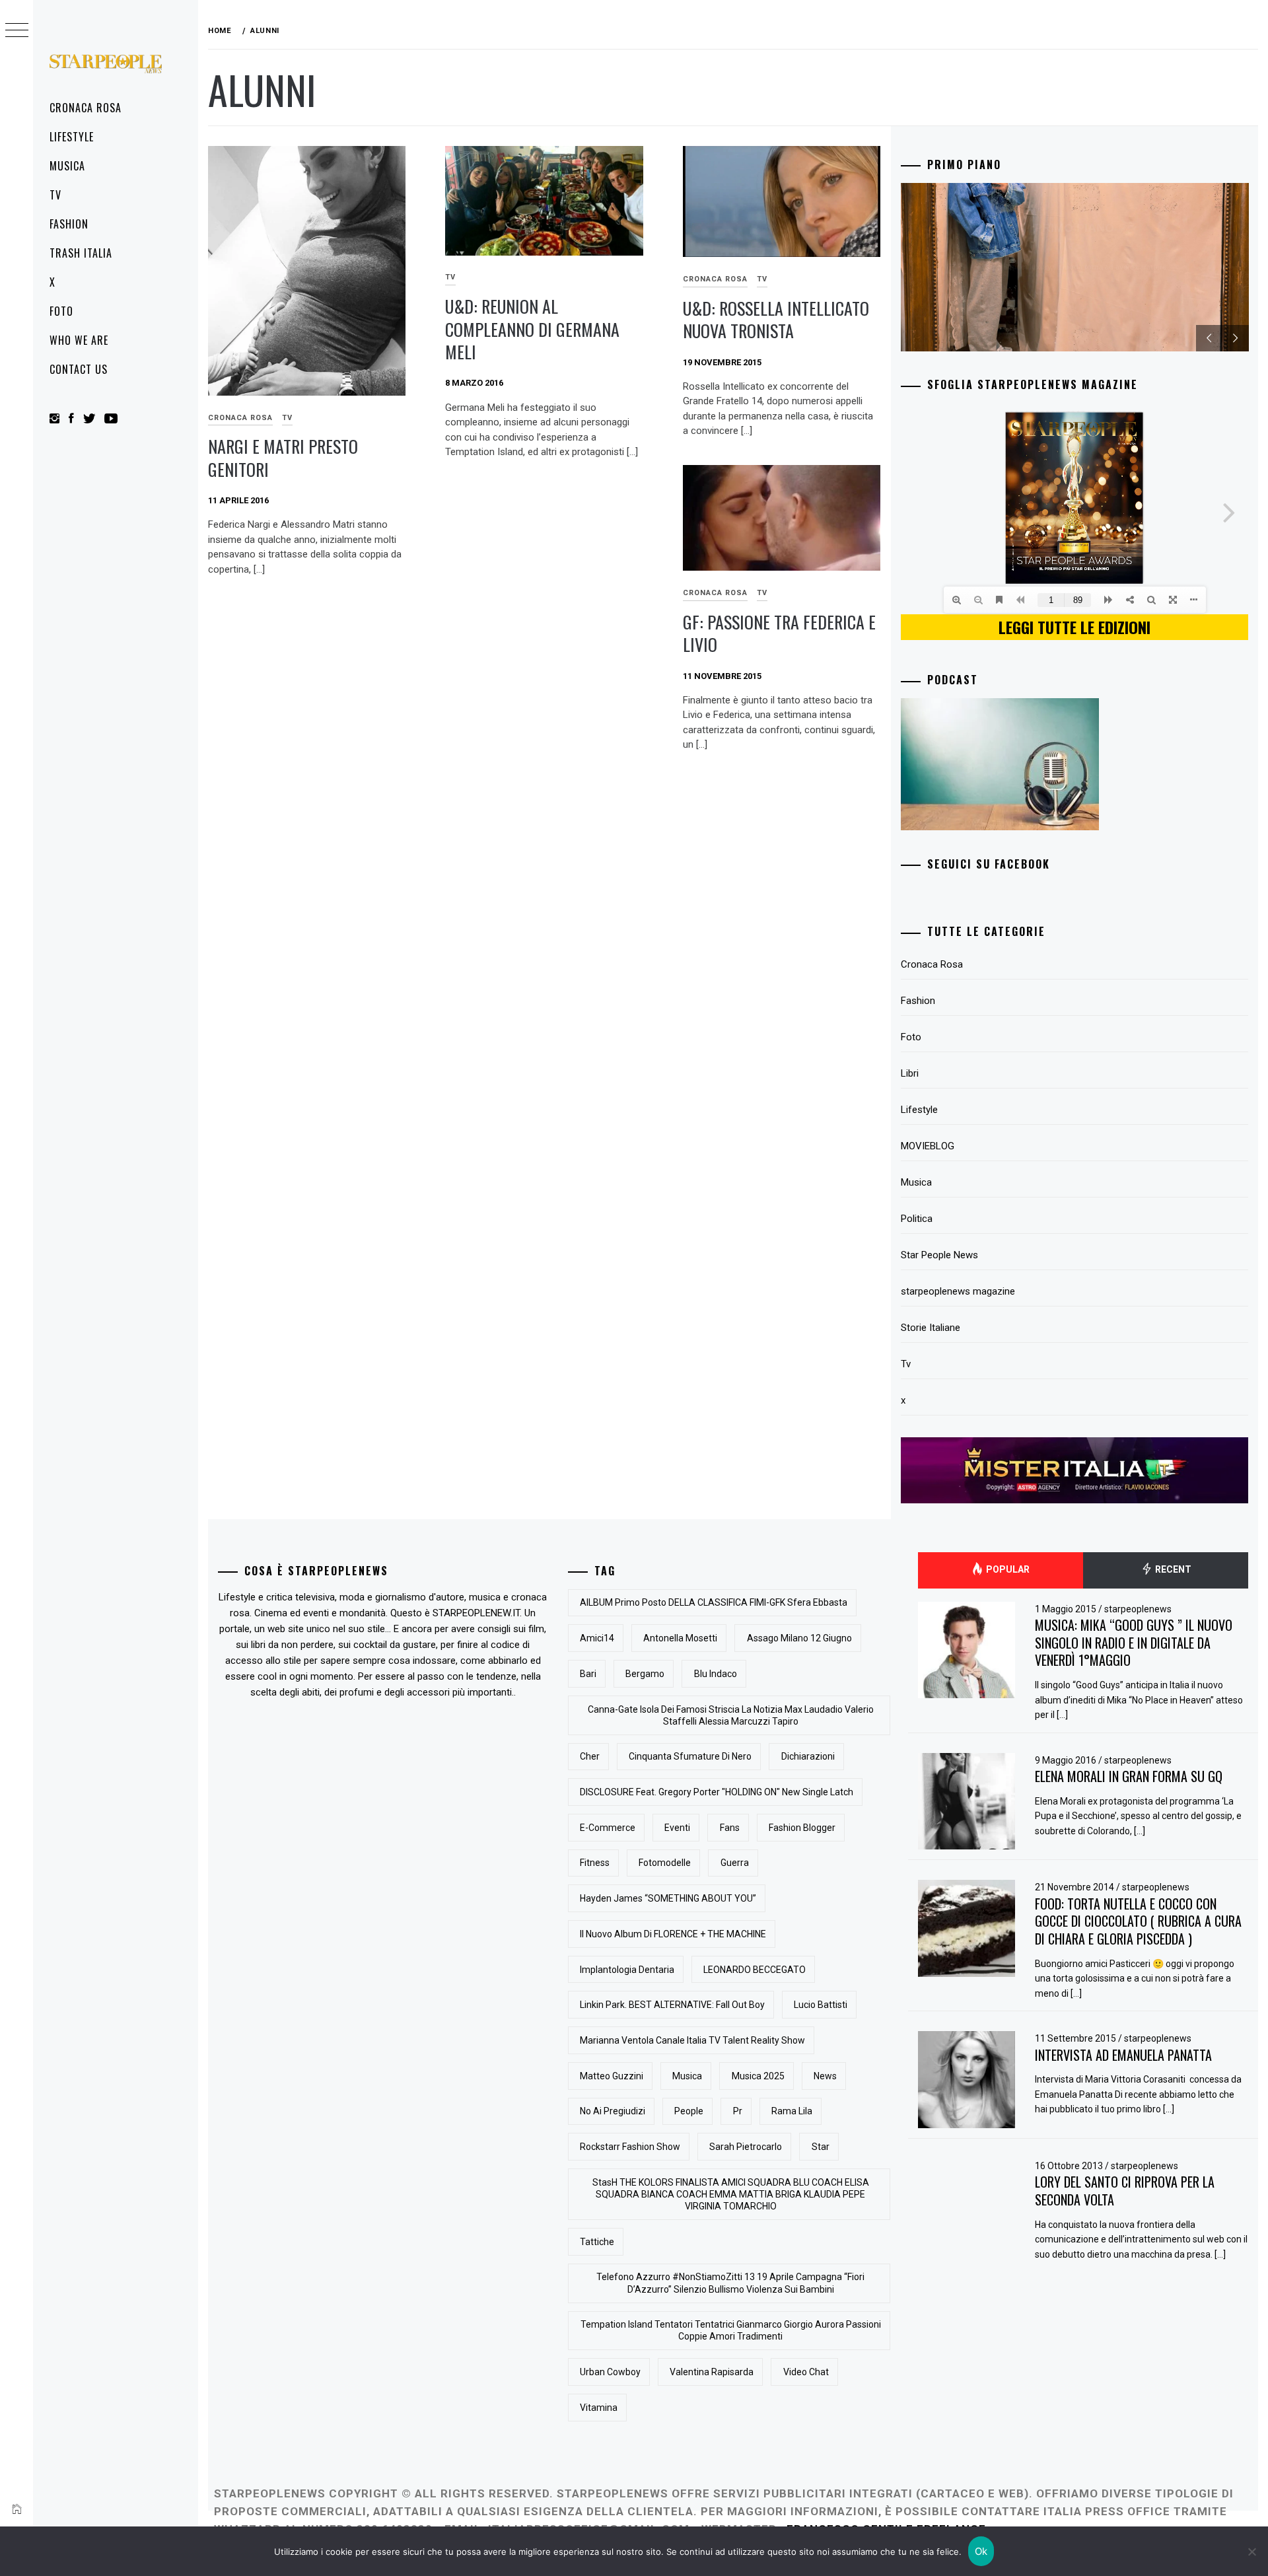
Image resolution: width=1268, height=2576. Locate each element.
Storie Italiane (931, 1328)
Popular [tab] (1007, 1569)
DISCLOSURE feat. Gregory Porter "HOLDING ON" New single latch (717, 1792)
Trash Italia (81, 253)
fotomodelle (665, 1863)
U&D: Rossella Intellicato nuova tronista (776, 320)
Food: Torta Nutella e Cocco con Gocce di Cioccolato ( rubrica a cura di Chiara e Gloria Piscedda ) (1138, 1921)
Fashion (69, 224)
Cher (590, 1756)
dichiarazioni (808, 1756)
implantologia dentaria (627, 1970)
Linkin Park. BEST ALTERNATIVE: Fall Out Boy (672, 2005)
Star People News (939, 1255)
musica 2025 (758, 2076)
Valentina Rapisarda (712, 2372)
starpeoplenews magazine (958, 1291)
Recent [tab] (1172, 1569)
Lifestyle (72, 137)
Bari (588, 1674)
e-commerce (608, 1828)
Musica (67, 166)
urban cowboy (610, 2372)
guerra (735, 1863)
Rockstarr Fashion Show (630, 2147)
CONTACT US (79, 369)
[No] (1251, 2552)
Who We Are (79, 340)
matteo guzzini (612, 2076)
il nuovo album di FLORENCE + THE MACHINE (673, 1934)
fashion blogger (802, 1828)
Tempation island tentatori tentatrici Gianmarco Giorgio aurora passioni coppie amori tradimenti (731, 2330)
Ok (981, 2551)
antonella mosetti (680, 1638)
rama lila (792, 2111)
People (689, 2111)
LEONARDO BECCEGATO (755, 1970)
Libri (910, 1073)
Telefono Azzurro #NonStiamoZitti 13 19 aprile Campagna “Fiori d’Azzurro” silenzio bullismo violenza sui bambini (730, 2283)
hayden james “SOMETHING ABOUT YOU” (668, 1898)
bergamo (645, 1674)
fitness (595, 1863)
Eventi (677, 1828)
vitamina (599, 2408)
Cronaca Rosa (86, 108)
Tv (55, 195)
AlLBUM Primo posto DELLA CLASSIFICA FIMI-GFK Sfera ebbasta (714, 1602)
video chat (806, 2372)
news (825, 2076)
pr (738, 2111)
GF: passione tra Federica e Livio (779, 633)
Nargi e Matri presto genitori (283, 458)
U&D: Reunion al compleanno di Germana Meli (532, 329)
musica (687, 2076)
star (821, 2147)
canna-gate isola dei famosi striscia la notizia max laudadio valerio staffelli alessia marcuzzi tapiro (731, 1715)
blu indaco (716, 1674)
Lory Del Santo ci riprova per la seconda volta (1125, 2191)
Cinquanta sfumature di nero (690, 1756)
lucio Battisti (821, 2005)
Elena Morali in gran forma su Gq (1129, 1776)
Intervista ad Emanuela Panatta (1123, 2055)
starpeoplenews (1138, 1609)
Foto (61, 311)
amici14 (597, 1638)
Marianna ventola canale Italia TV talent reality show (692, 2040)
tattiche (597, 2242)
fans (730, 1828)
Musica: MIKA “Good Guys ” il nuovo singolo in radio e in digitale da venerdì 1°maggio (1134, 1642)
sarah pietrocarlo (746, 2147)
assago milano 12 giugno (799, 1638)
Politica (917, 1219)
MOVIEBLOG (928, 1146)
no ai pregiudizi (613, 2111)
